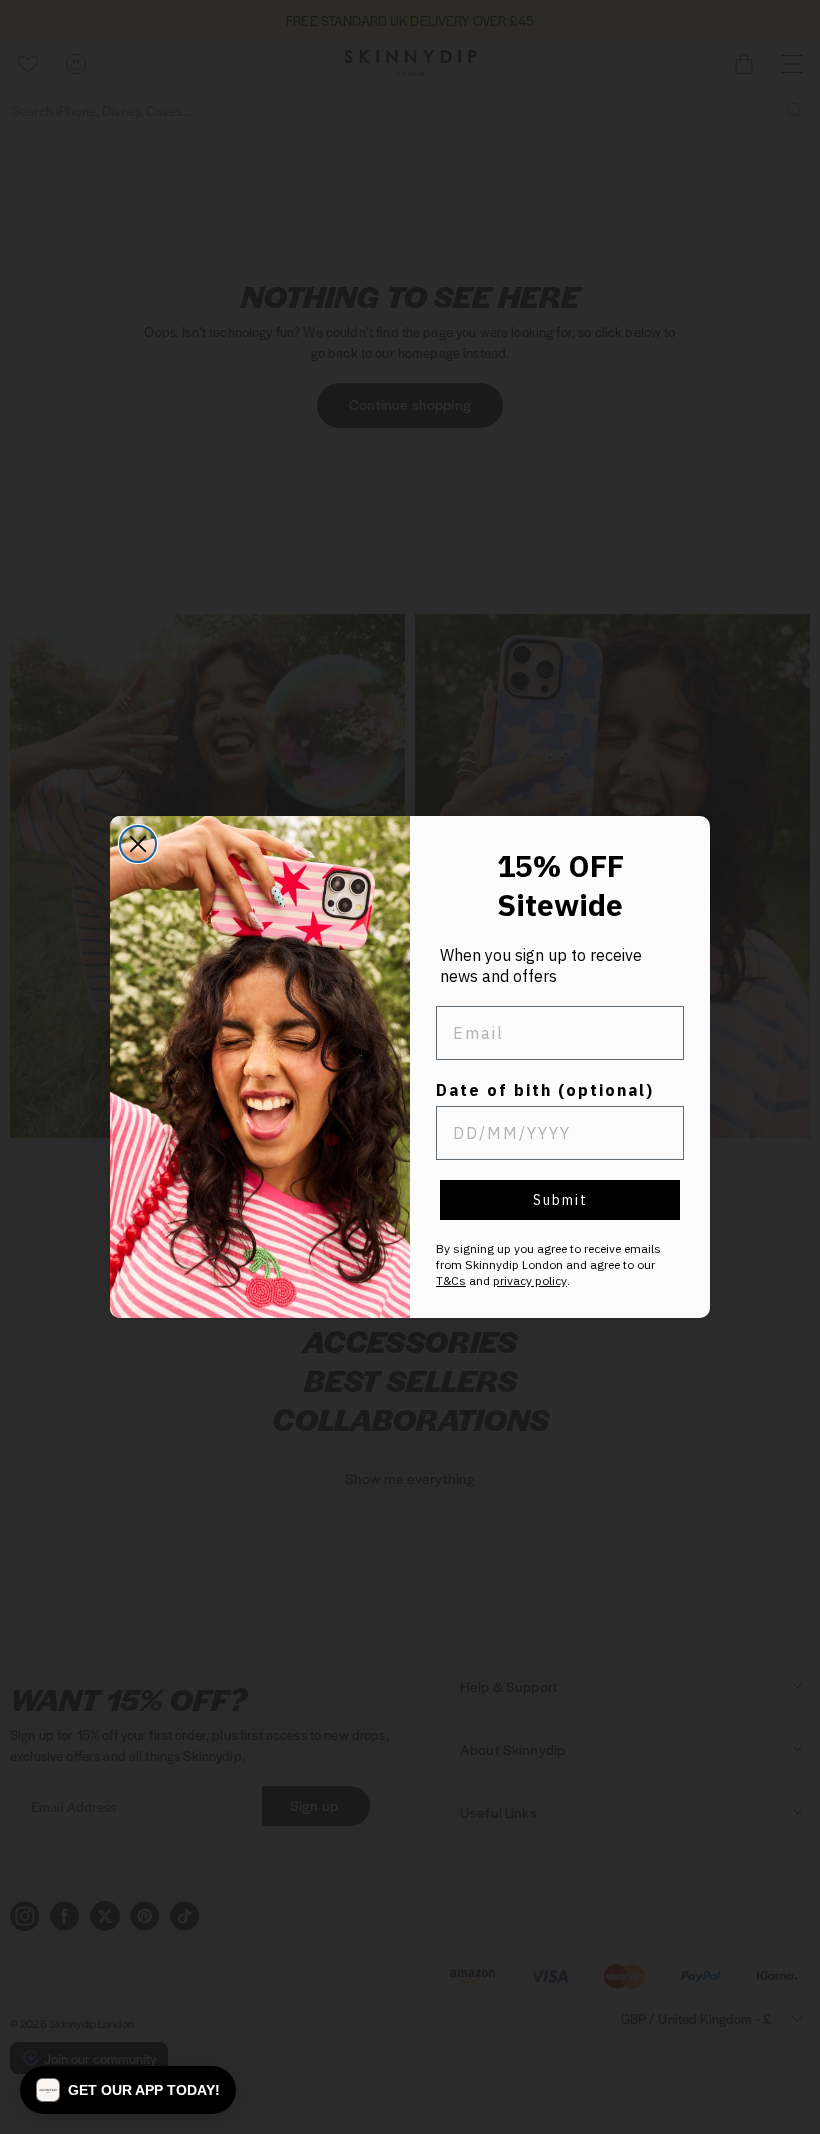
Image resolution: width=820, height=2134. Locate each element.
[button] (128, 2090)
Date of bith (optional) (545, 1090)
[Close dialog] (138, 844)
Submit (560, 1200)
